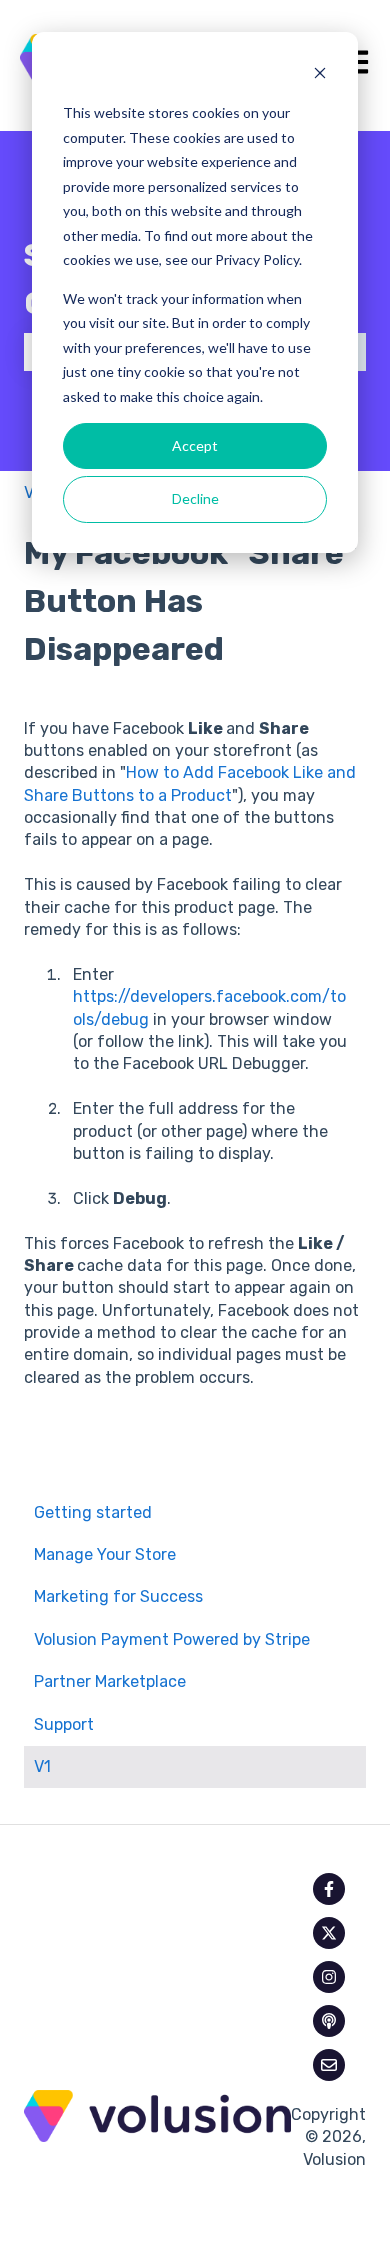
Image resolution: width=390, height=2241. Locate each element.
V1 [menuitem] (42, 1766)
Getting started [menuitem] (93, 1512)
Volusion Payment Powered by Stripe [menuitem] (172, 1639)
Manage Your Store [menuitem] (105, 1554)
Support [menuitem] (64, 1724)
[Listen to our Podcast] (329, 2021)
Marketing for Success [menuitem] (118, 1596)
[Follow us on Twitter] (329, 1933)
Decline (195, 498)
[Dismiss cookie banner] (320, 75)
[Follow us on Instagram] (329, 1977)
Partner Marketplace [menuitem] (110, 1681)
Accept (195, 445)
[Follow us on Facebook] (329, 1889)
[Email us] (329, 2065)
